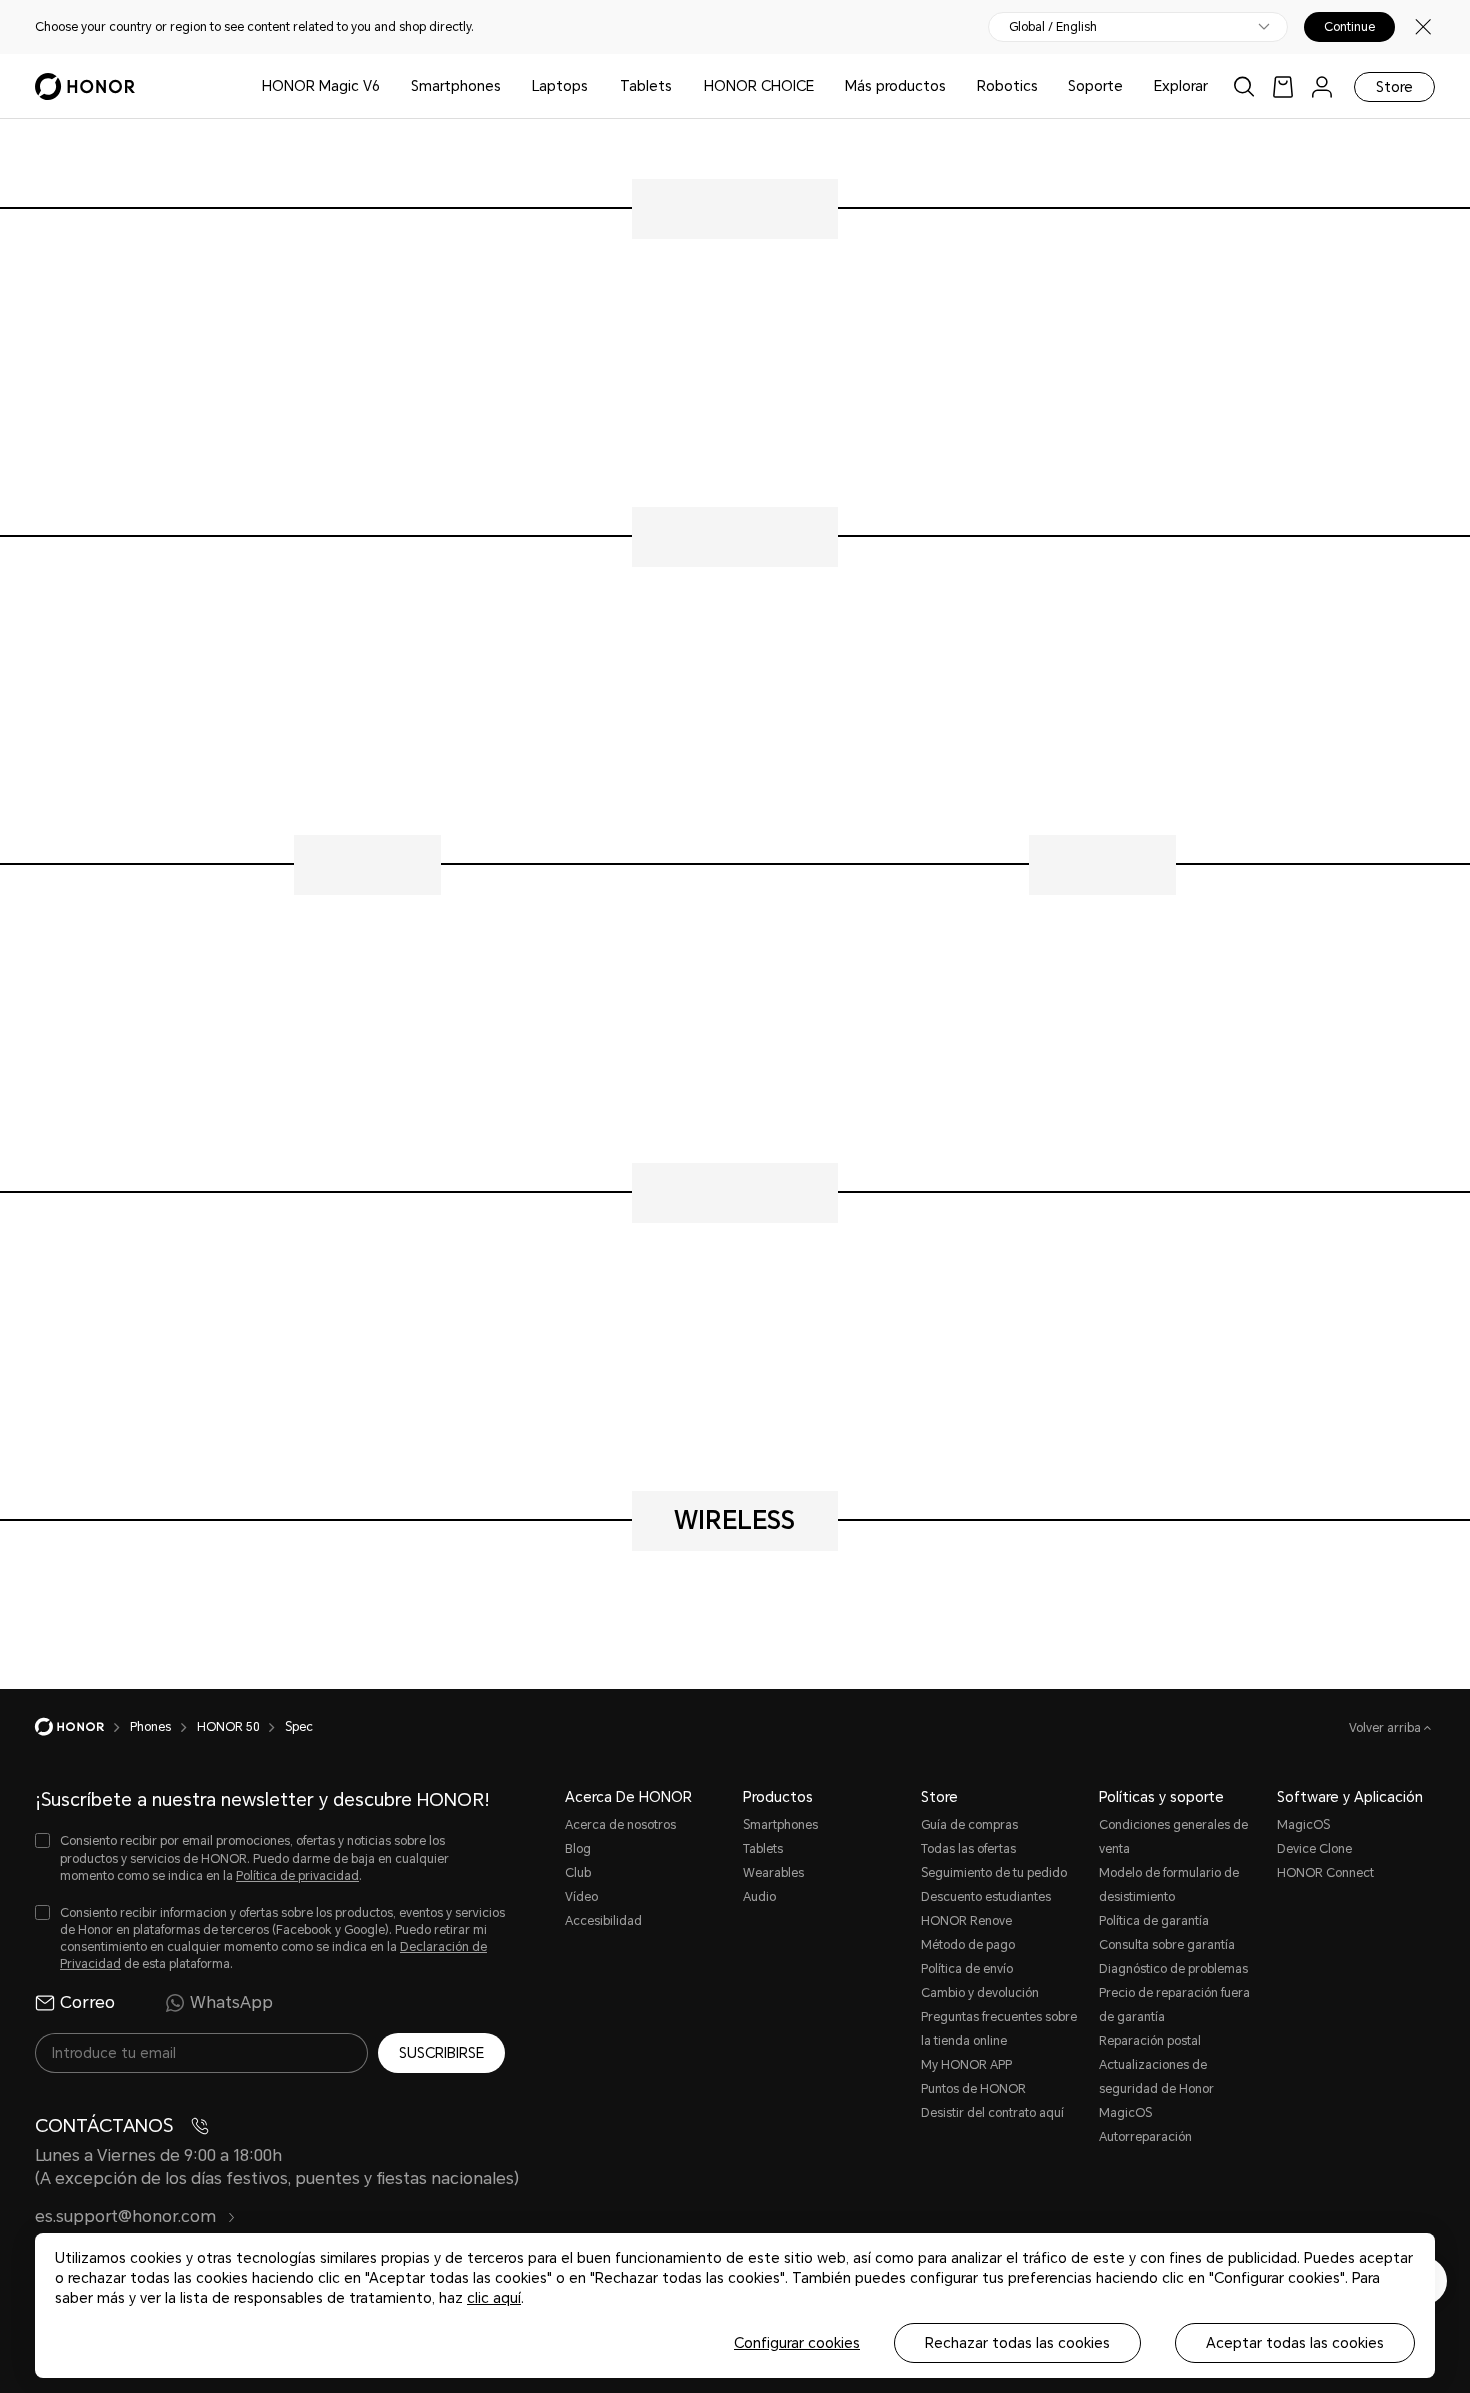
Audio (759, 1897)
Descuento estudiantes (986, 1897)
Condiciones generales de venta (1173, 1837)
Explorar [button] (1181, 86)
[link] (1283, 86)
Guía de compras (969, 1825)
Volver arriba (1386, 1728)
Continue (1349, 27)
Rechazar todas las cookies (1017, 2343)
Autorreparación (1145, 2137)
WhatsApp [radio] (231, 2002)
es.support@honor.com (127, 2216)
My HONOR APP (966, 2065)
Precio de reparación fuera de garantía (1174, 2005)
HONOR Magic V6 (321, 86)
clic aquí (494, 2298)
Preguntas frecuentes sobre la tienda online (999, 2029)
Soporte (1095, 86)
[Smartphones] (509, 86)
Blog (578, 1849)
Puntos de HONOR (973, 2089)
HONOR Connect (1325, 1873)
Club (578, 1873)
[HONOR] (82, 1727)
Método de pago (968, 1945)
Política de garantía (1154, 1921)
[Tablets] (680, 86)
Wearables (773, 1873)
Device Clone (1314, 1849)
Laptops (560, 86)
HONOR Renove (966, 1921)
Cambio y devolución (980, 1993)
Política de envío (967, 1969)
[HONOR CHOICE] (822, 86)
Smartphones (456, 86)
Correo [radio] (87, 2002)
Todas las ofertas (968, 1849)
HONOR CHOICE (759, 86)
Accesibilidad (603, 1921)
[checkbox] (270, 1858)
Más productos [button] (895, 86)
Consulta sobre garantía (1167, 1945)
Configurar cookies (797, 2343)
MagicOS (1303, 1825)
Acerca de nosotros (620, 1825)
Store (1394, 87)
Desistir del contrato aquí (992, 2113)
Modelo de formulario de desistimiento (1169, 1885)
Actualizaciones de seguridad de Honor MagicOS (1156, 2089)
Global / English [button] (1053, 27)
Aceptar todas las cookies (1295, 2343)
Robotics (1007, 86)
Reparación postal (1150, 2041)
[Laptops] (596, 86)
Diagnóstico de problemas (1173, 1969)
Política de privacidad (297, 1876)
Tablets (646, 86)
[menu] (1322, 86)
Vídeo (581, 1897)
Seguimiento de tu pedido (994, 1873)
